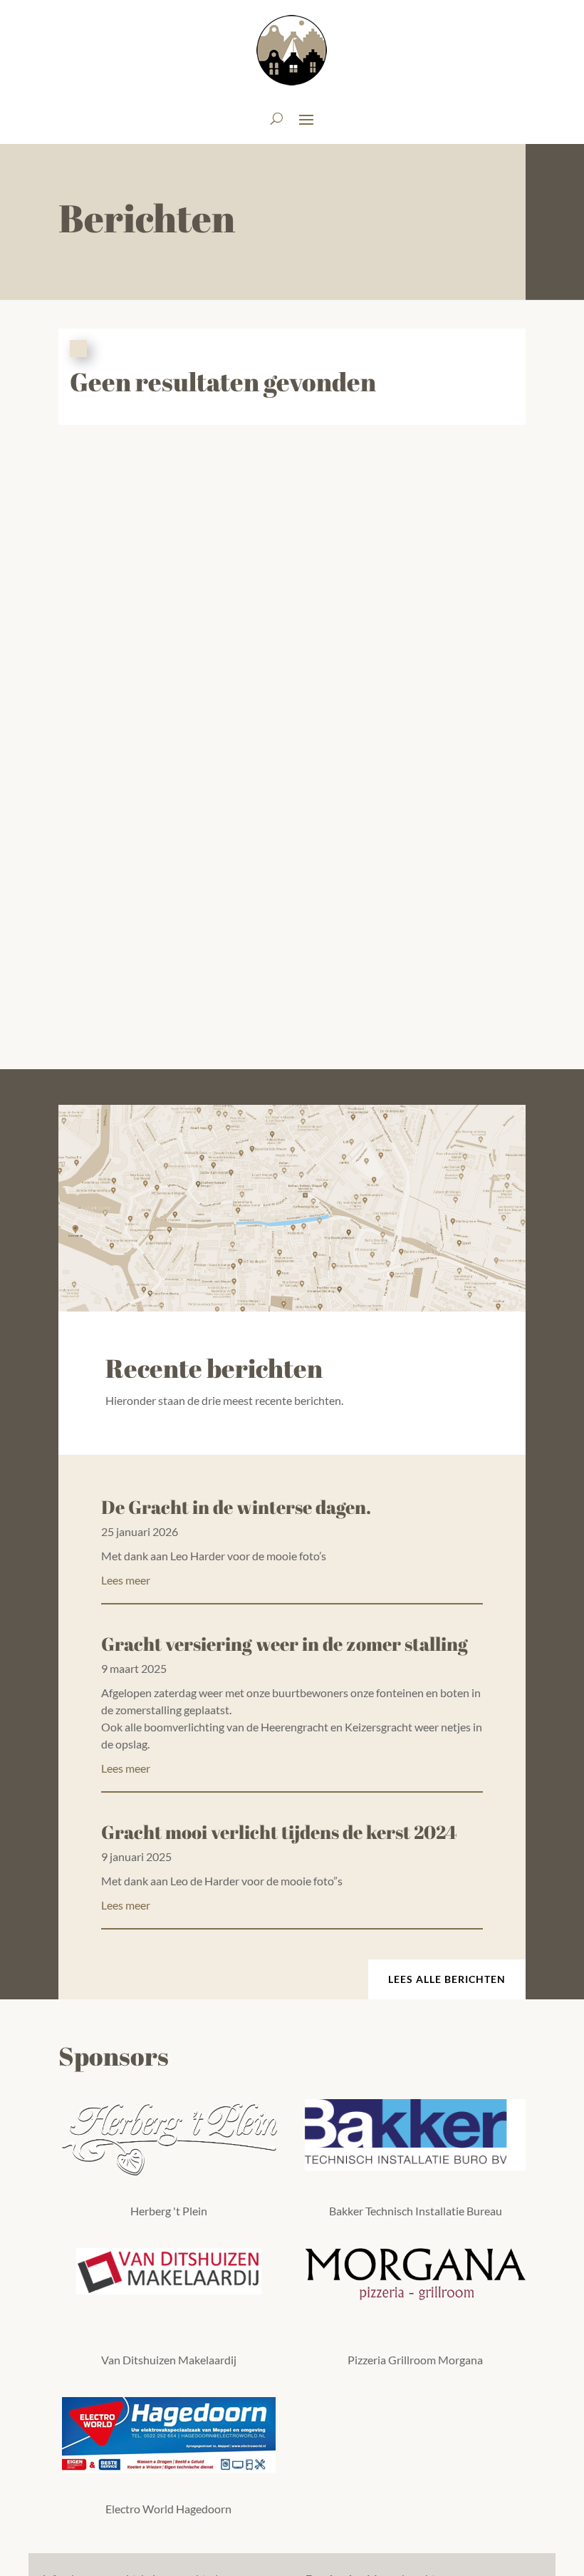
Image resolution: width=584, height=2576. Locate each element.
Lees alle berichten (447, 1979)
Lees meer (126, 1580)
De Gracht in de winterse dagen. (236, 1507)
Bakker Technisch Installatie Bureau (416, 2211)
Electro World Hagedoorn (168, 2509)
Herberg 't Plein (169, 2211)
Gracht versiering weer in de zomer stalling (285, 1644)
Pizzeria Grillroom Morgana (415, 2360)
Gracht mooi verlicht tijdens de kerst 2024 (279, 1832)
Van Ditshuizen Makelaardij (169, 2360)
